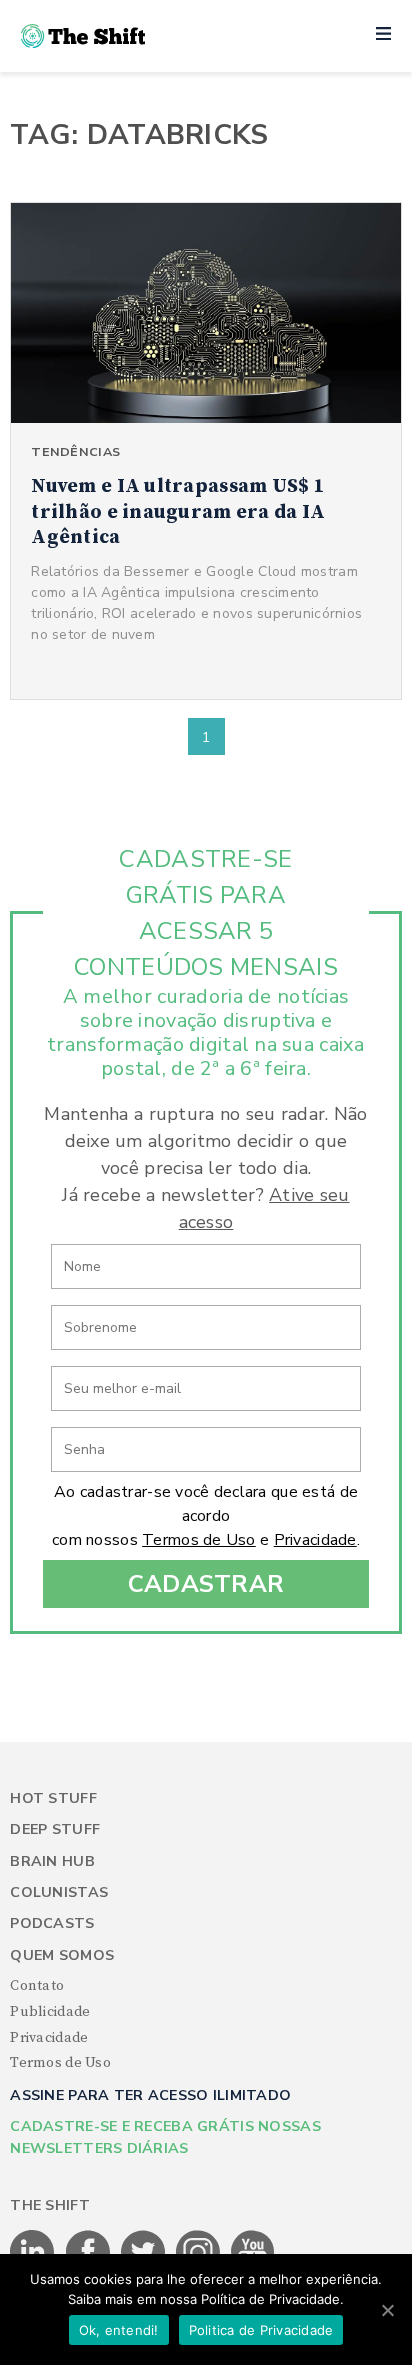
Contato (37, 1986)
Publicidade (50, 2012)
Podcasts (52, 1923)
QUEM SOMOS (62, 1955)
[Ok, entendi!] (387, 2310)
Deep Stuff (55, 1829)
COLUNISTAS (59, 1892)
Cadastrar (206, 1584)
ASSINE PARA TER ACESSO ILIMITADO (150, 2095)
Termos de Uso (199, 1540)
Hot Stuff (53, 1798)
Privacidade (315, 1540)
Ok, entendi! (119, 2330)
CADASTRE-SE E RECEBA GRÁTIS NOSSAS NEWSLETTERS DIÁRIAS (165, 2137)
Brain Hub (52, 1861)
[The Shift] (83, 36)
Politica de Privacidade (261, 2330)
